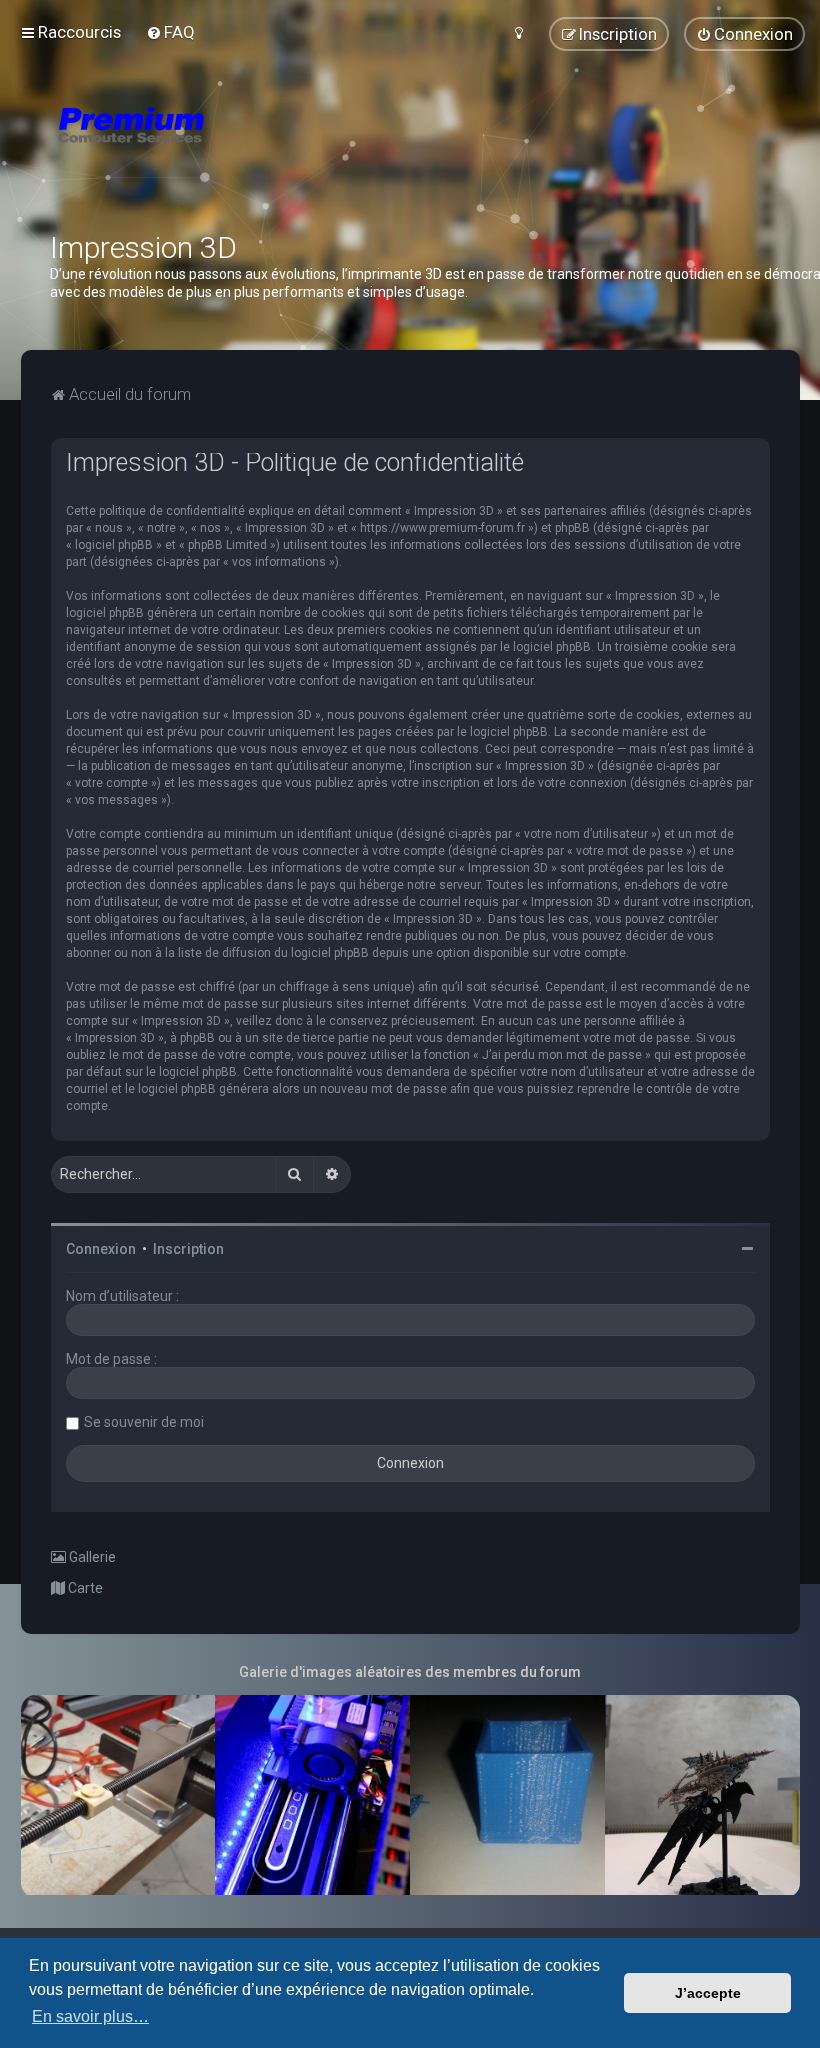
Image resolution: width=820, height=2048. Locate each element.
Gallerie (91, 1557)
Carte (84, 1588)
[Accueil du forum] (250, 150)
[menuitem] (170, 32)
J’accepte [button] (708, 1993)
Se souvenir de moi (144, 1422)
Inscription (188, 1249)
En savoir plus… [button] (90, 2016)
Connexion (101, 1249)
